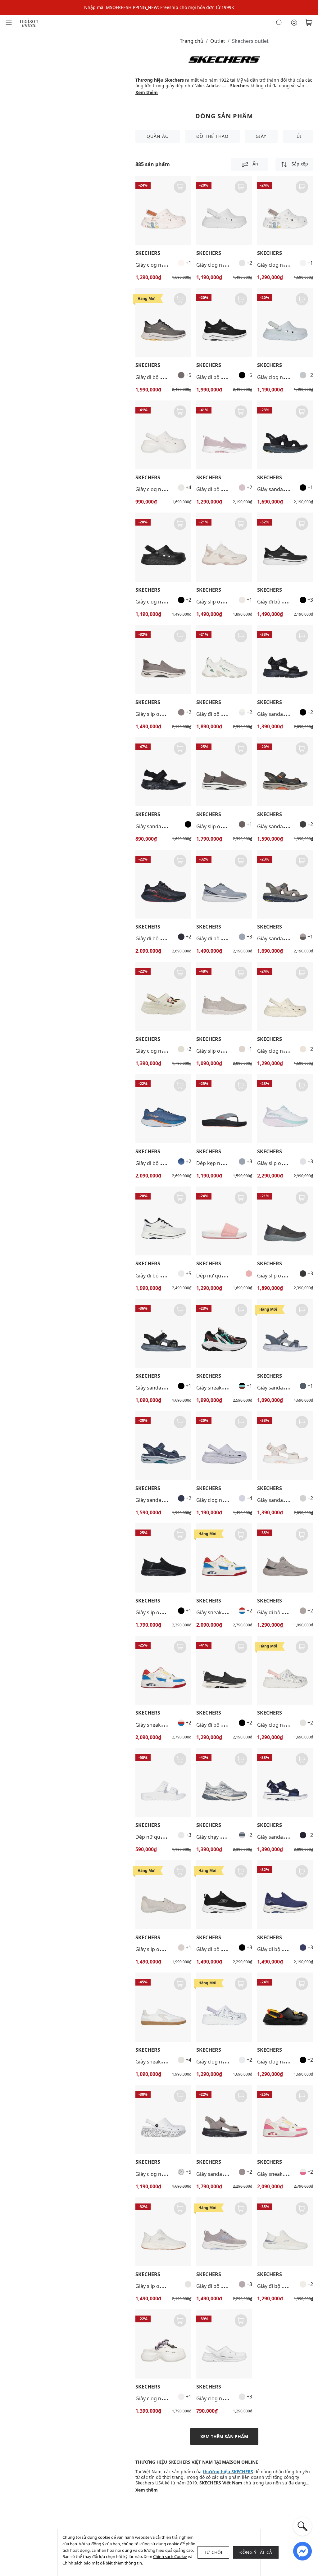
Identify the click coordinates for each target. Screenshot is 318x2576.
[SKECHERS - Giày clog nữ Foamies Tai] (163, 435)
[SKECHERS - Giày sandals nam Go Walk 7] (224, 2120)
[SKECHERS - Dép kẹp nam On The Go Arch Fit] (224, 1109)
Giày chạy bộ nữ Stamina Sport (232, 1837)
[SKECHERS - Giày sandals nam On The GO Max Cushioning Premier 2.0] (285, 435)
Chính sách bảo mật (81, 2563)
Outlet (218, 41)
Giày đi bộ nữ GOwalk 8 (285, 1949)
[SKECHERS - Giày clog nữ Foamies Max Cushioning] (163, 210)
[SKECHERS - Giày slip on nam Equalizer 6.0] (163, 2232)
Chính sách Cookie (170, 2556)
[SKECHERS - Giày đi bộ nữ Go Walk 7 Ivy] (224, 435)
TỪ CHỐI (213, 2552)
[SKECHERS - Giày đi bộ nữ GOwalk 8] (285, 1895)
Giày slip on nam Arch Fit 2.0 (168, 714)
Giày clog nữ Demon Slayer (167, 2398)
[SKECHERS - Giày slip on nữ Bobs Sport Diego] (224, 547)
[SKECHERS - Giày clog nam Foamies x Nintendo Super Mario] (285, 2007)
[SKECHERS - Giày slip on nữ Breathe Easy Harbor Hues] (163, 1895)
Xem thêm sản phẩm (224, 2436)
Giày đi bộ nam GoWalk (284, 602)
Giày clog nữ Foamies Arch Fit (231, 2398)
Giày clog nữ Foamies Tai (164, 489)
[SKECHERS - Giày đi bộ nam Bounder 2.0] (285, 1558)
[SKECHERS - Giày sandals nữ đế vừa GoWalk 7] (285, 660)
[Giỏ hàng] (309, 23)
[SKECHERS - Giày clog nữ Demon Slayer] (163, 2344)
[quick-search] (302, 2526)
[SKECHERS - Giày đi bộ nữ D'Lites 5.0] (224, 660)
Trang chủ (192, 41)
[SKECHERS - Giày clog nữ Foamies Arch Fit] (224, 2344)
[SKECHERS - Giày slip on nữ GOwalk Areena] (285, 1109)
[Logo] (29, 22)
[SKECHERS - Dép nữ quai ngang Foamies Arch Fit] (163, 1783)
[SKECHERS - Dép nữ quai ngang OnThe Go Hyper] (224, 1221)
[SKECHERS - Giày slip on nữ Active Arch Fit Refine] (224, 996)
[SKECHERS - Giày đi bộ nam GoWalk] (285, 547)
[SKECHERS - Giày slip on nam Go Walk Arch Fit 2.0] (224, 772)
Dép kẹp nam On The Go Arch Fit (235, 1163)
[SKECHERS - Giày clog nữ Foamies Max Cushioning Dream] (224, 210)
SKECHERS (148, 253)
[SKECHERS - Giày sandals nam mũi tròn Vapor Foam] (163, 1333)
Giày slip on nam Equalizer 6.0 (170, 2286)
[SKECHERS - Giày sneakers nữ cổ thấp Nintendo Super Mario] (224, 1558)
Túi (298, 136)
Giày (261, 136)
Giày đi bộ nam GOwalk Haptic (171, 938)
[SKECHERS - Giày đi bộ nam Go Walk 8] (163, 323)
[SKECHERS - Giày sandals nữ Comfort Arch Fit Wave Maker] (163, 772)
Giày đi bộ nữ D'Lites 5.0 (224, 714)
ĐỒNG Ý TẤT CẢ (256, 2552)
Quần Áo (158, 136)
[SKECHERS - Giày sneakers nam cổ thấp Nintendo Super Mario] (163, 1670)
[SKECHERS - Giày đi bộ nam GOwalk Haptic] (163, 884)
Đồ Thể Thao (212, 136)
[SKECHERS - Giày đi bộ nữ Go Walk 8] (224, 1895)
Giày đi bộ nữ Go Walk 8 (224, 1949)
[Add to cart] (180, 187)
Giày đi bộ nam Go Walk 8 (165, 377)
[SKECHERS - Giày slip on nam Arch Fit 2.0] (163, 660)
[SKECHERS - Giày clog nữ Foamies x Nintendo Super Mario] (163, 996)
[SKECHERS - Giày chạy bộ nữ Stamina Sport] (224, 1783)
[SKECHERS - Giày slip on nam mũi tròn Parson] (285, 1221)
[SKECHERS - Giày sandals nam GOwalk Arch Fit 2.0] (285, 772)
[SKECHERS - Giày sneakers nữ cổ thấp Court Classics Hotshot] (163, 2007)
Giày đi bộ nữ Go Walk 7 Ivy (228, 489)
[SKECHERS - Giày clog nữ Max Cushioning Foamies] (285, 996)
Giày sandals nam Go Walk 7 (229, 2174)
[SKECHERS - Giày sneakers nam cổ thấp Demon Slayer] (224, 1333)
